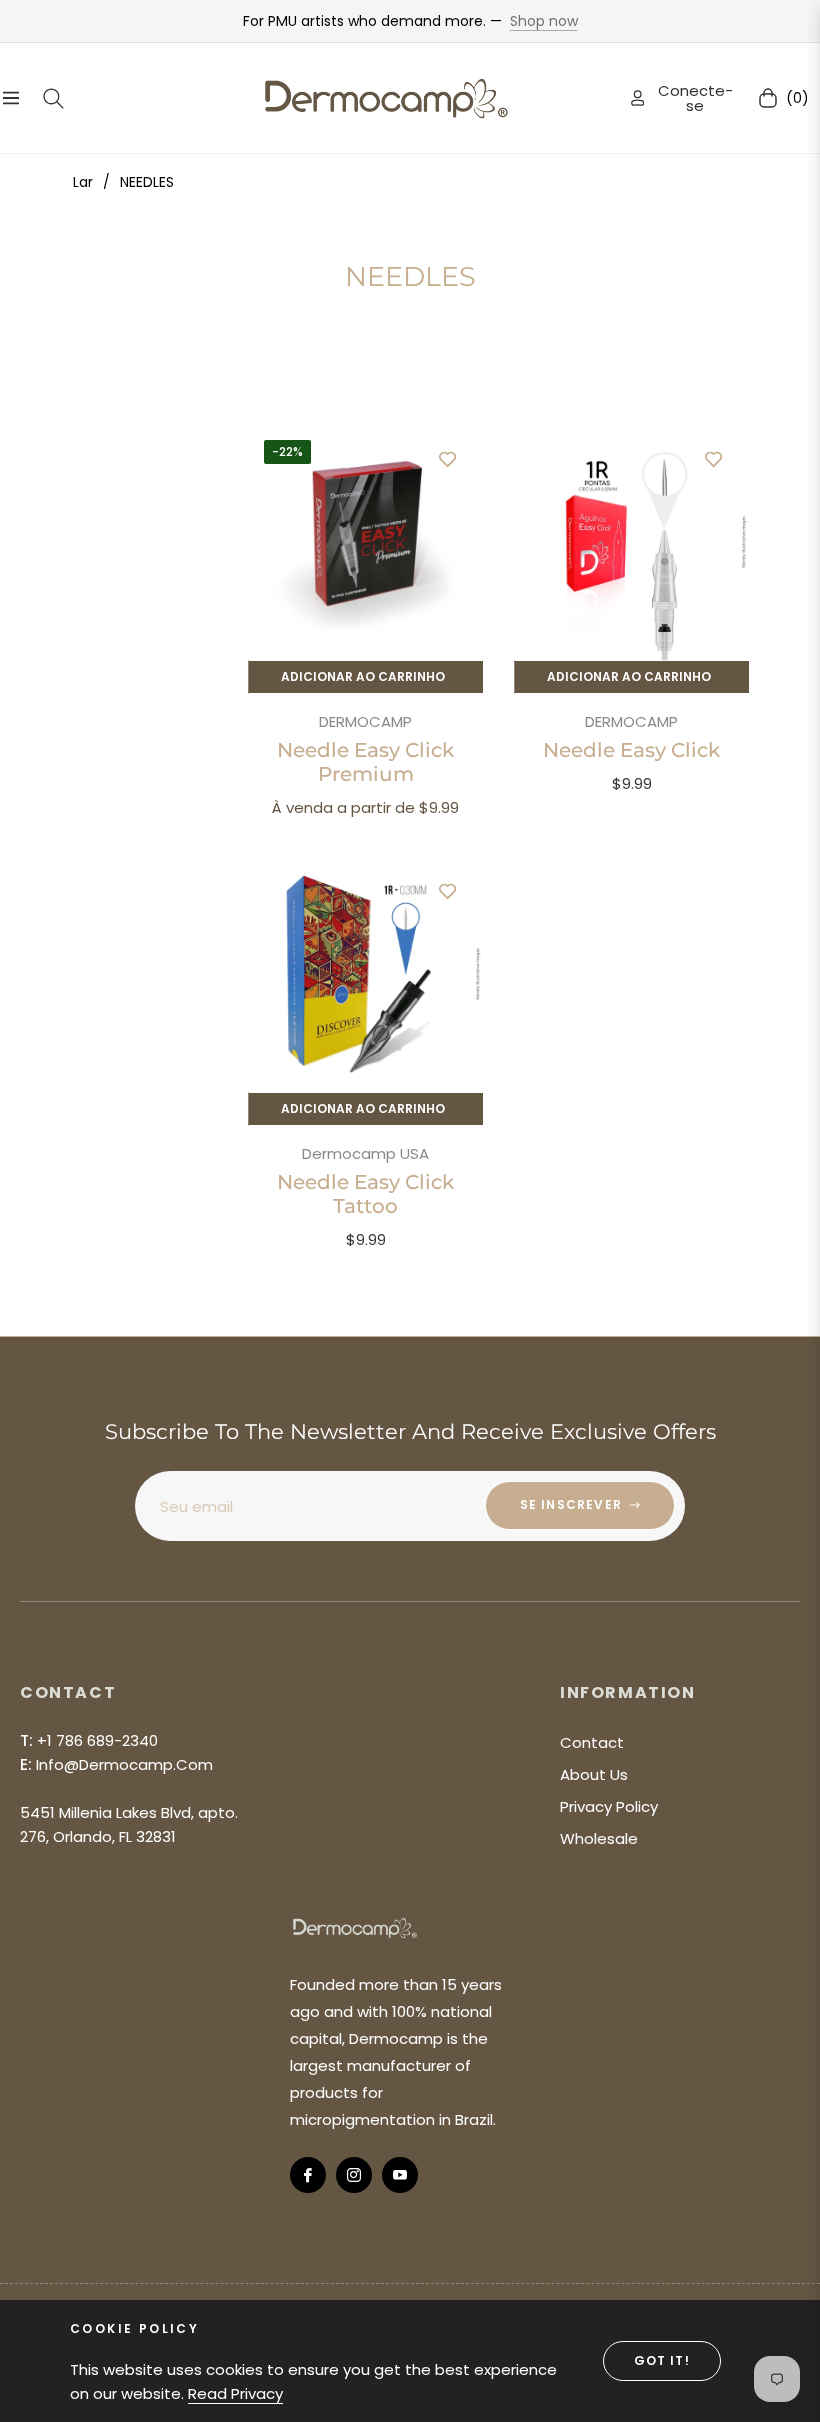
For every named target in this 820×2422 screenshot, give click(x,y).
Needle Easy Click (631, 750)
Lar (83, 182)
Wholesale (599, 1838)
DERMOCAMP (365, 721)
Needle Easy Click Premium (365, 762)
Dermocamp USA (365, 1153)
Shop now (544, 21)
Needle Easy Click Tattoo (365, 1194)
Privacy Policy (609, 1806)
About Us (594, 1774)
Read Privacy (235, 2393)
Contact (592, 1742)
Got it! (662, 2360)
